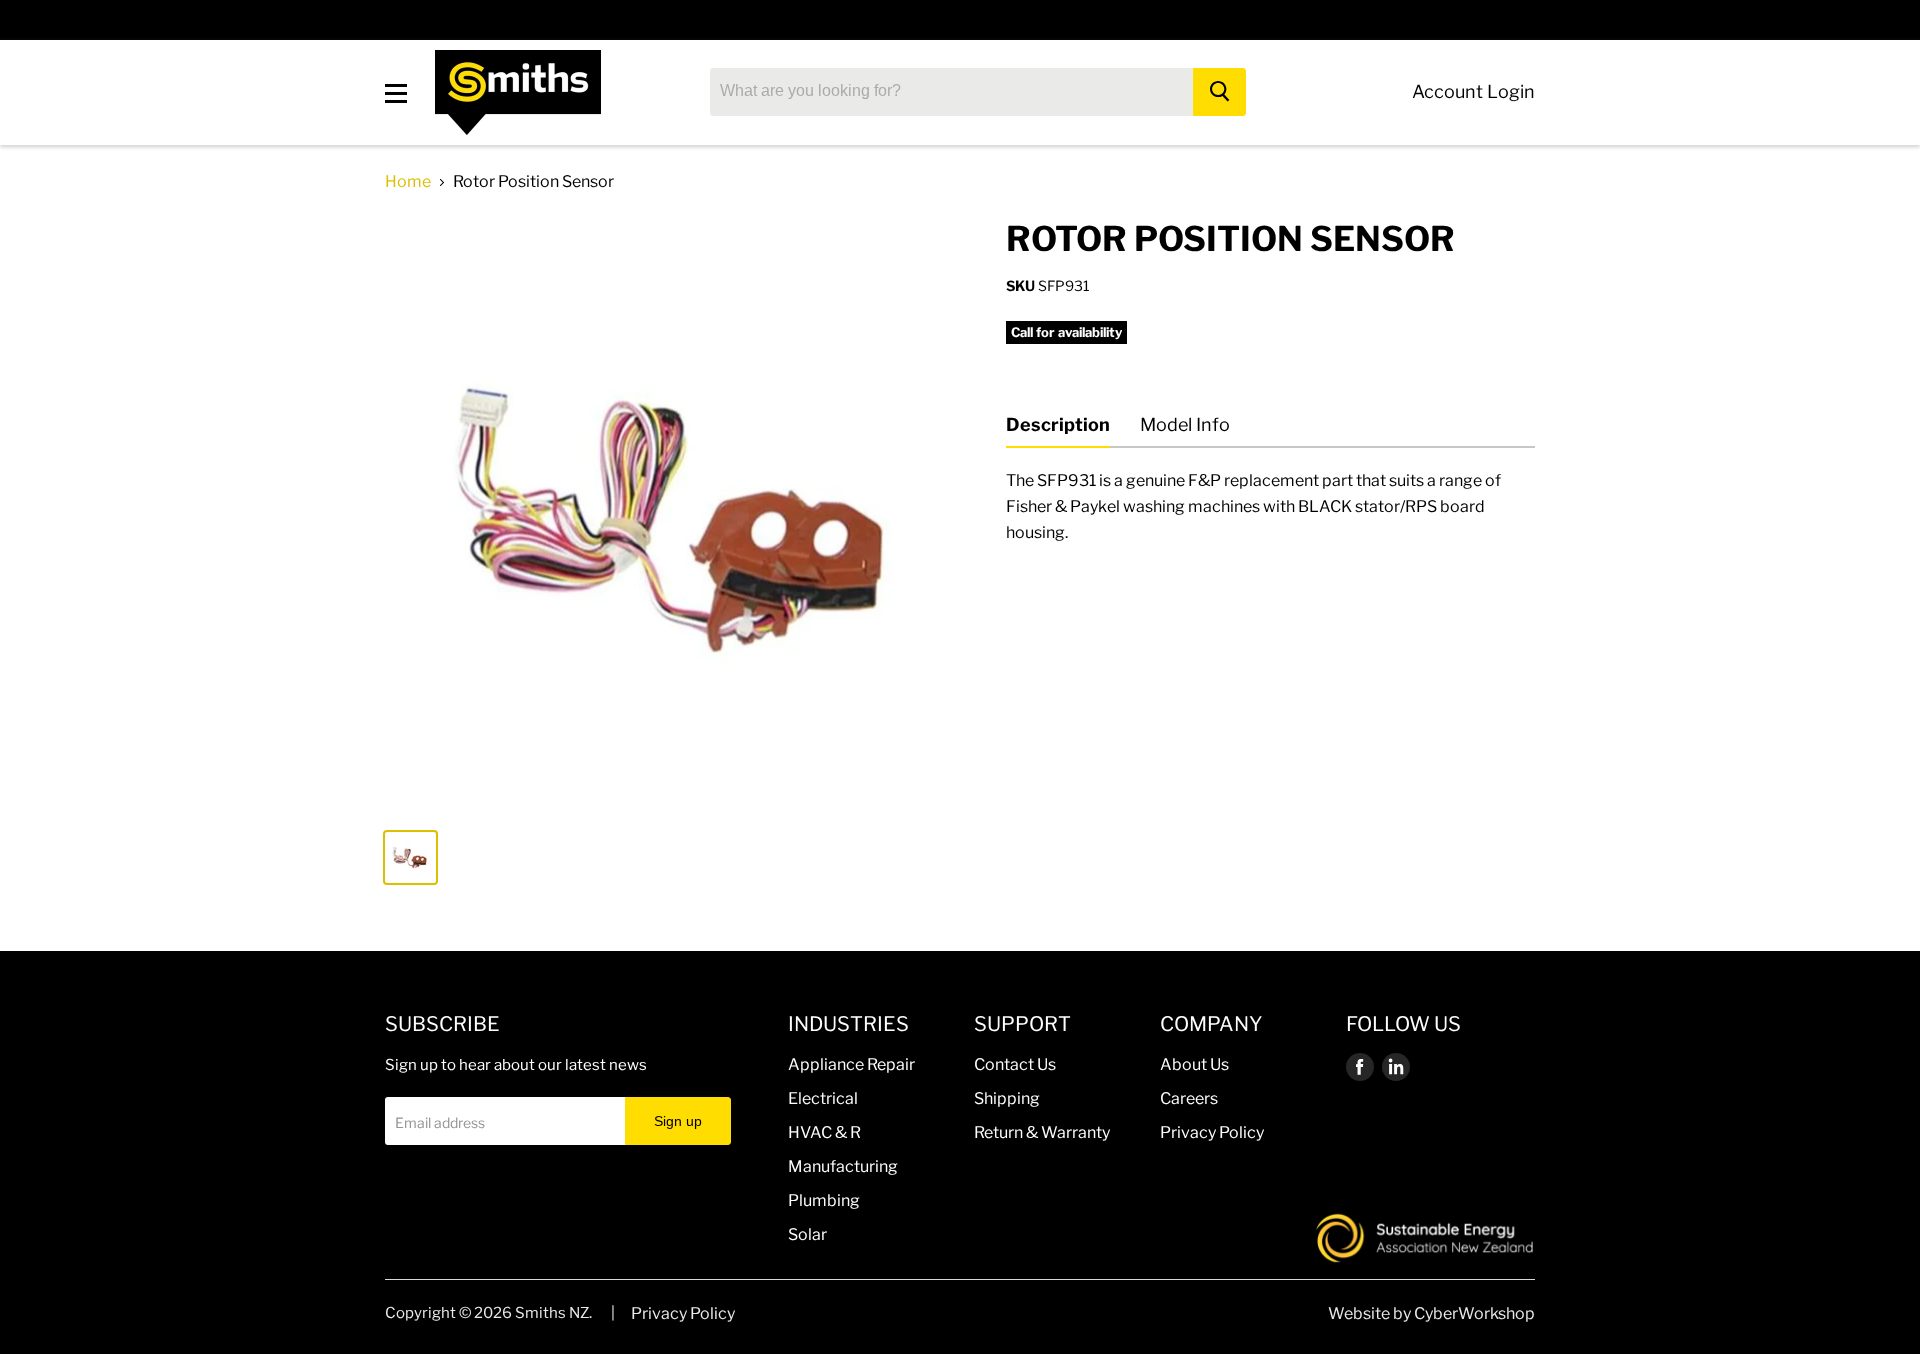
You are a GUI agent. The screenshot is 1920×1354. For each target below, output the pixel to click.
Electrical (823, 1098)
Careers (1189, 1098)
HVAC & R (824, 1132)
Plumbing (824, 1200)
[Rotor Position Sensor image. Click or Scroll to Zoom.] (681, 515)
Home (408, 182)
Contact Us (1015, 1064)
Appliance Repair (851, 1064)
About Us (1194, 1064)
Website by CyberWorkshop (1431, 1313)
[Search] (1219, 92)
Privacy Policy (1212, 1132)
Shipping (1007, 1098)
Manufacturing (843, 1166)
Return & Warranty (1042, 1132)
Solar (807, 1234)
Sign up (678, 1121)
